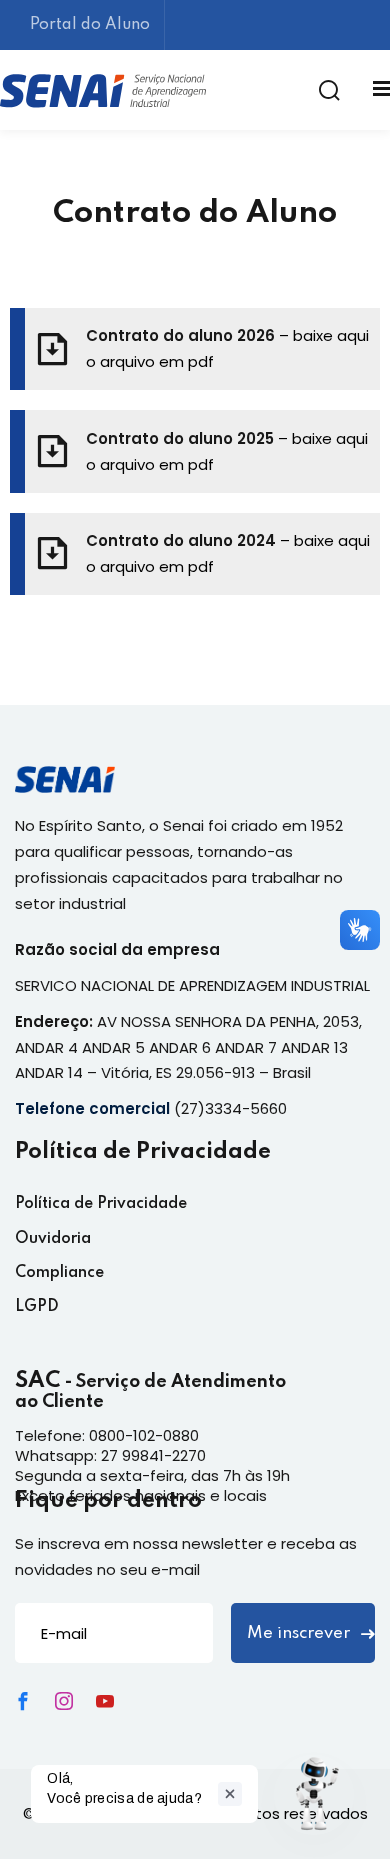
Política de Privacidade (101, 1204)
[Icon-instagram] (64, 1701)
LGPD (37, 1307)
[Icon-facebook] (23, 1701)
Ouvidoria (53, 1239)
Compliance (59, 1273)
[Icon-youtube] (105, 1701)
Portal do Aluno (90, 25)
